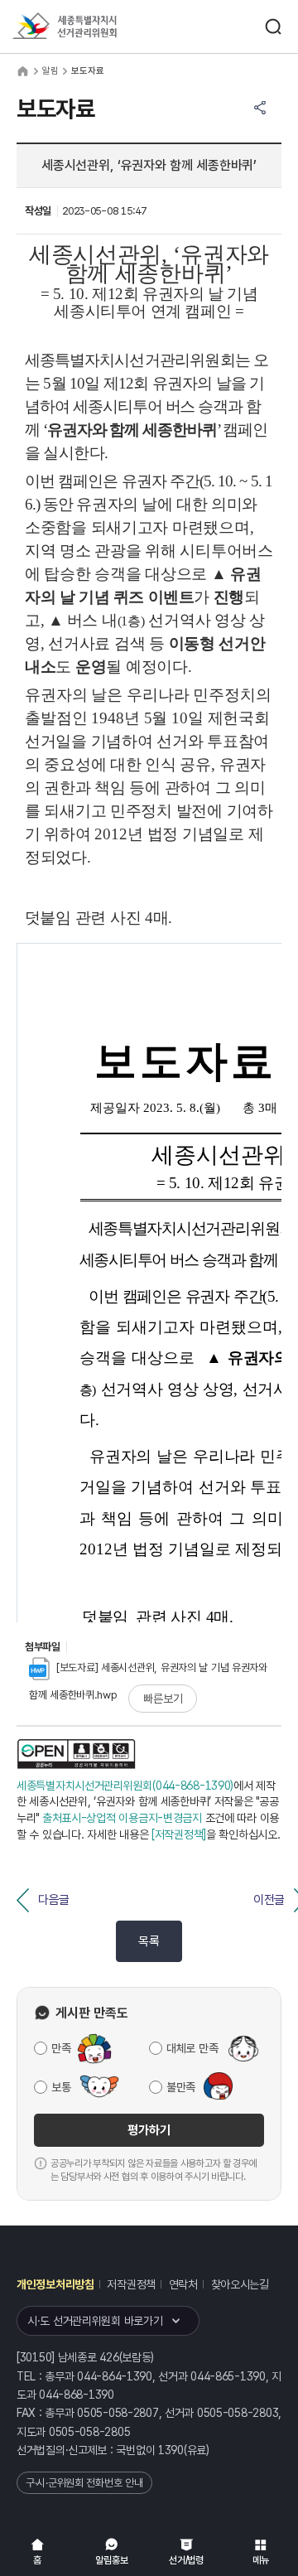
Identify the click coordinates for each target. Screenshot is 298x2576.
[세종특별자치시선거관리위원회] (95, 27)
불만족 (181, 2087)
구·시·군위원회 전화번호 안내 (84, 2483)
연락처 (183, 2284)
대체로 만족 (192, 2048)
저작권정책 (131, 2284)
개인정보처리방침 (55, 2284)
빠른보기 (163, 1699)
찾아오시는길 (240, 2284)
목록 (149, 1941)
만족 (61, 2048)
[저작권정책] (179, 1834)
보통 (61, 2087)
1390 (171, 2450)
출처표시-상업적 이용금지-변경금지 (122, 1818)
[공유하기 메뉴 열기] (260, 108)
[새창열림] (76, 1754)
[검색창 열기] (273, 27)
